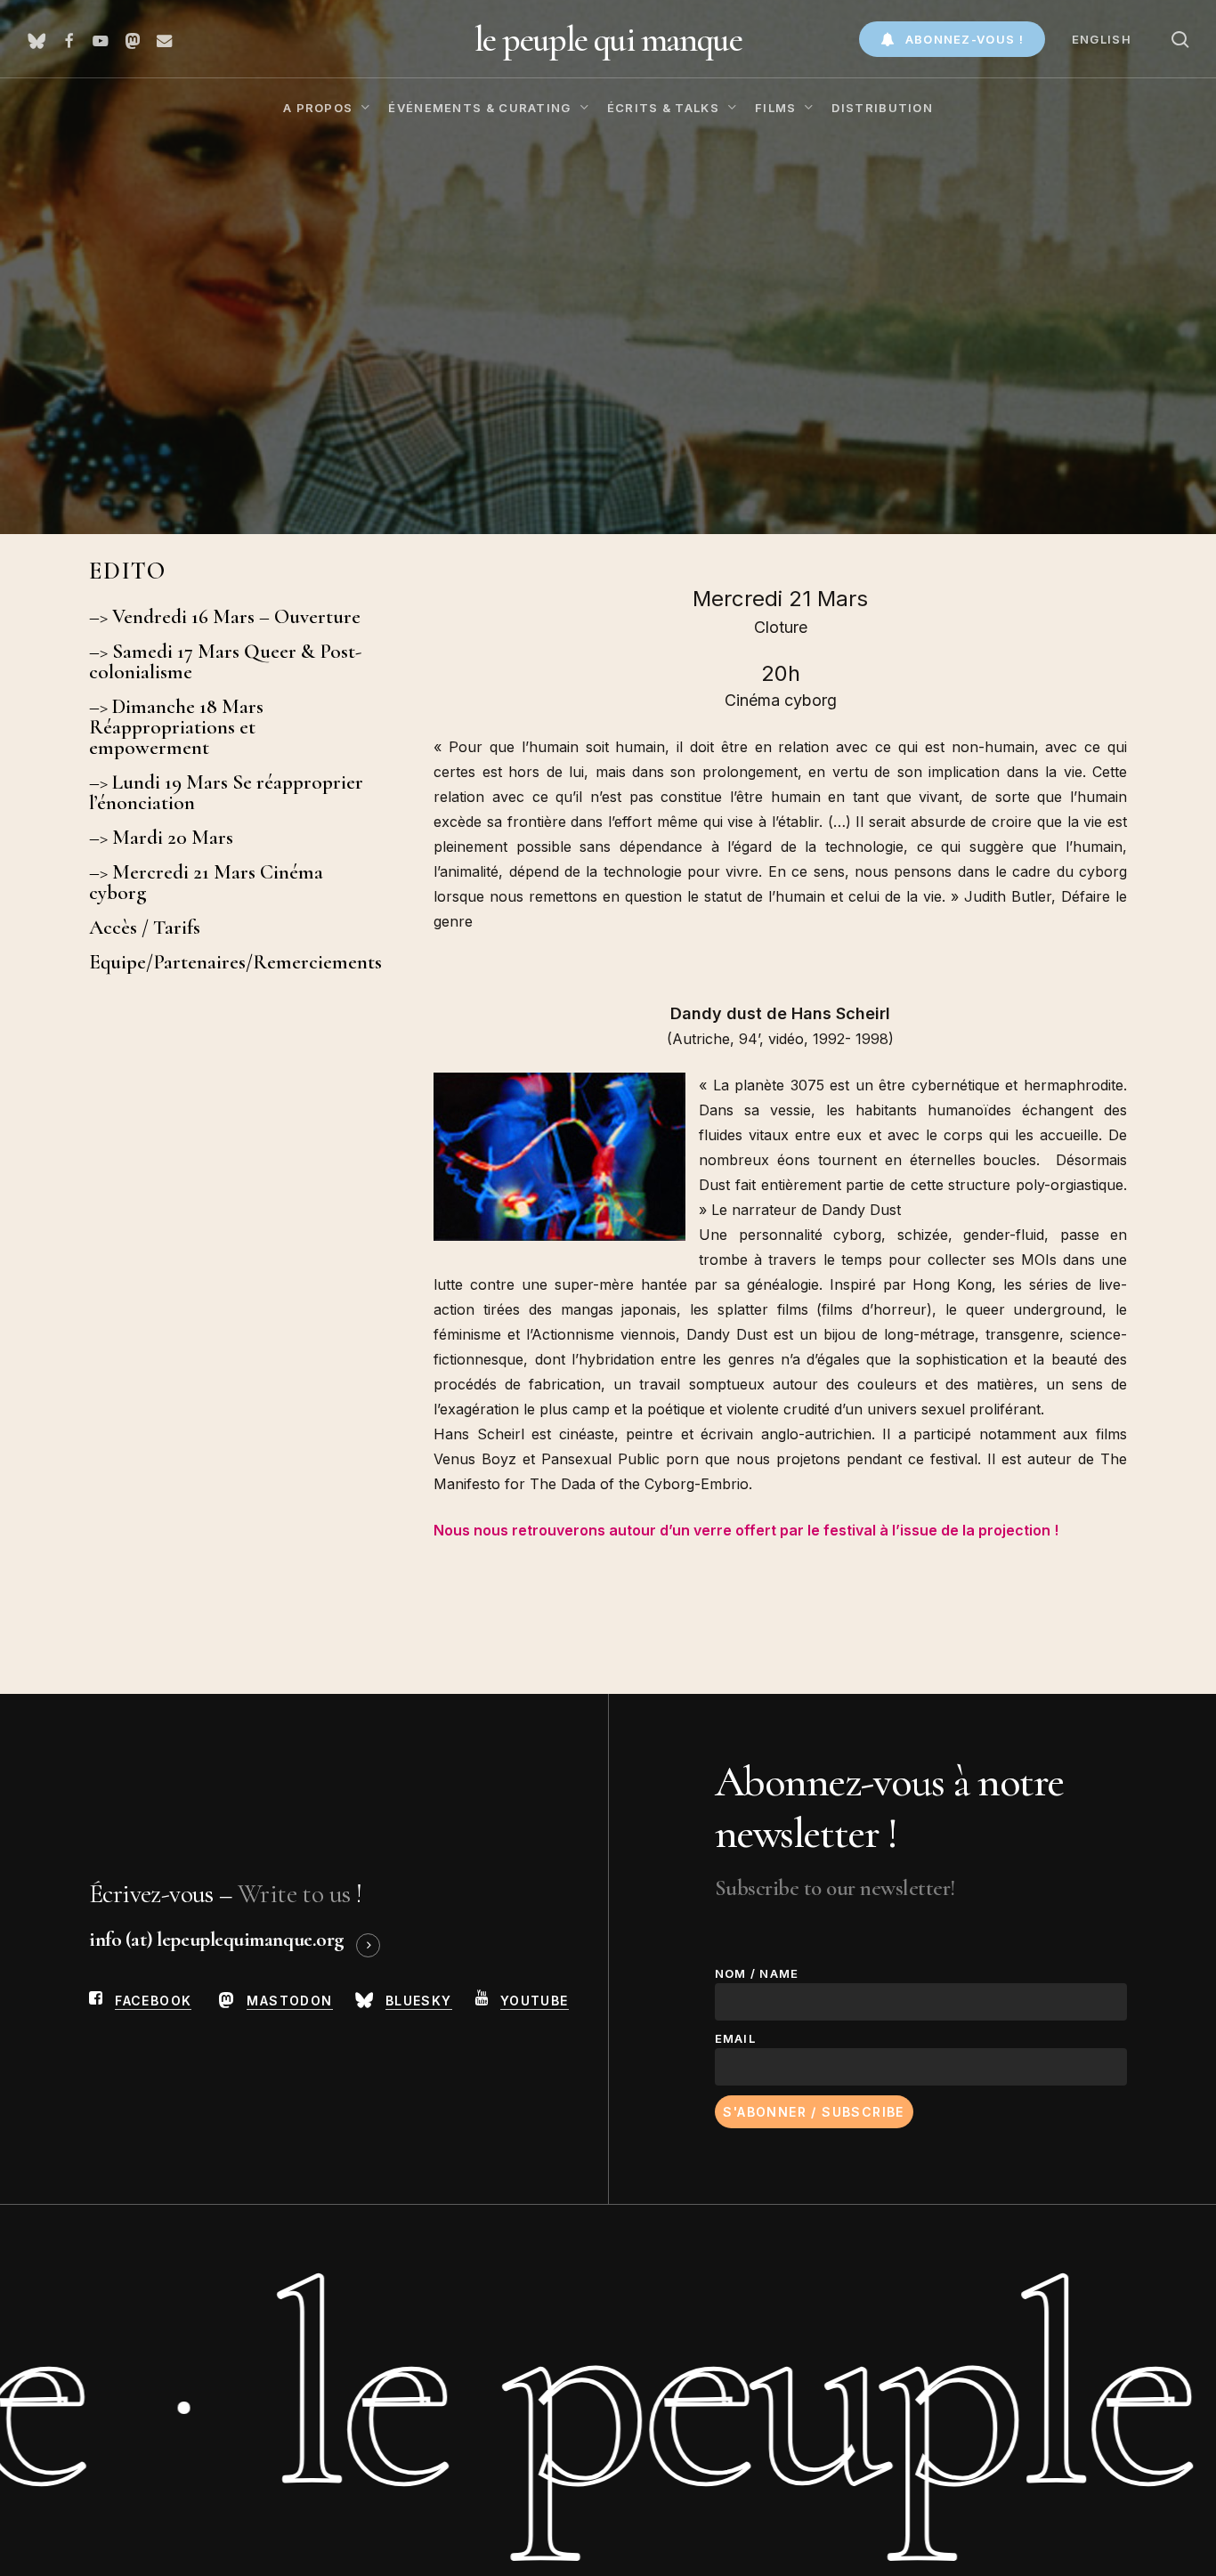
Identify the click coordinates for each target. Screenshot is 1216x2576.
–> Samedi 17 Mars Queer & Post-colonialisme (225, 662)
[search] (1180, 40)
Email (736, 2038)
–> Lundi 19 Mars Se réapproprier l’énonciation (226, 793)
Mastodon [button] (289, 2001)
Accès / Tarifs (145, 928)
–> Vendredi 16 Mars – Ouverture (225, 617)
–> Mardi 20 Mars (161, 838)
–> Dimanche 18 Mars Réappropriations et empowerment (176, 728)
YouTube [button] (535, 2001)
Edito (128, 571)
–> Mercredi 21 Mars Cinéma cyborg (206, 883)
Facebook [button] (153, 2001)
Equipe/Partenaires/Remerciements (232, 963)
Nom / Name (757, 1973)
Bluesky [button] (419, 2001)
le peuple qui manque (608, 39)
